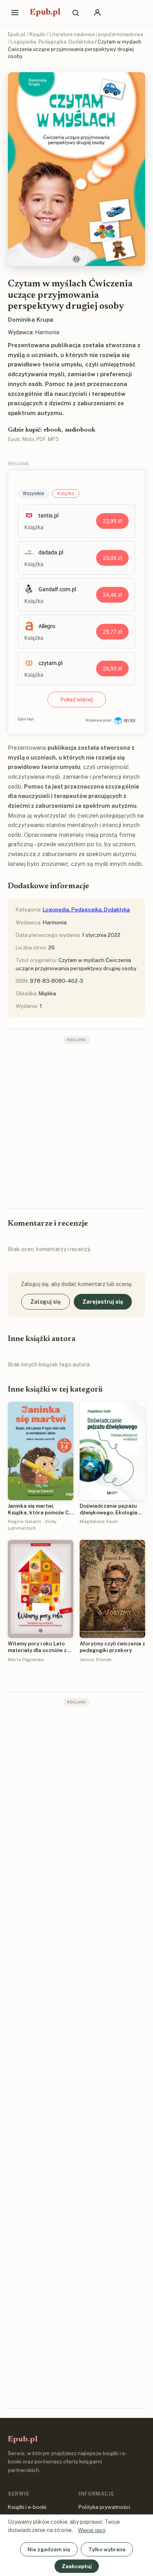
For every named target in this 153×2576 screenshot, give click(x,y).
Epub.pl (45, 13)
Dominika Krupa (31, 320)
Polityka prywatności (104, 2507)
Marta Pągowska (26, 1660)
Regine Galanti (25, 1521)
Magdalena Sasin (99, 1521)
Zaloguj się (46, 1302)
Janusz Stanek (96, 1660)
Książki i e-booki (27, 2507)
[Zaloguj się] (97, 13)
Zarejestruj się (103, 1302)
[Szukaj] (75, 13)
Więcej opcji (92, 2530)
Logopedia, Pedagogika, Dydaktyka (52, 42)
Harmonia (47, 332)
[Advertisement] (76, 1125)
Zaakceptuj (77, 2566)
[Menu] (15, 13)
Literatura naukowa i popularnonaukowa (96, 34)
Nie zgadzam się (49, 2549)
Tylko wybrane (107, 2549)
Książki (37, 34)
